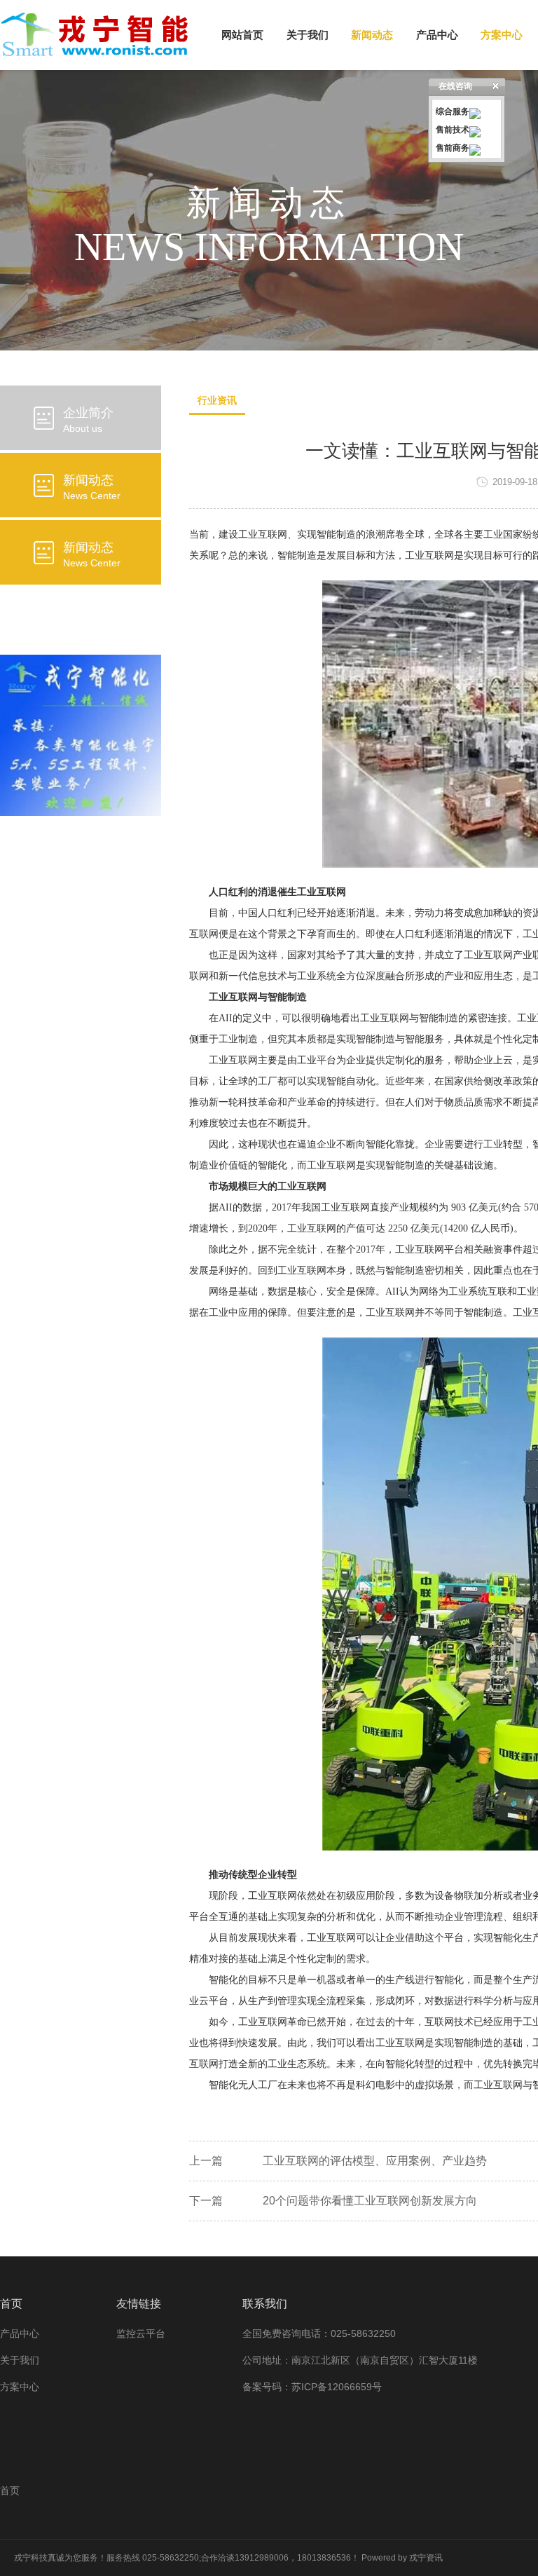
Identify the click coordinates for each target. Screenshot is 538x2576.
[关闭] (496, 86)
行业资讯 (217, 400)
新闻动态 (372, 35)
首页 (10, 2490)
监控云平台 (141, 2333)
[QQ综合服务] (475, 111)
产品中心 (437, 35)
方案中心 (502, 35)
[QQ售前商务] (475, 148)
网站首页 (242, 35)
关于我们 (308, 35)
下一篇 (206, 2201)
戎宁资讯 (426, 2558)
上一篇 (206, 2161)
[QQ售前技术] (475, 130)
